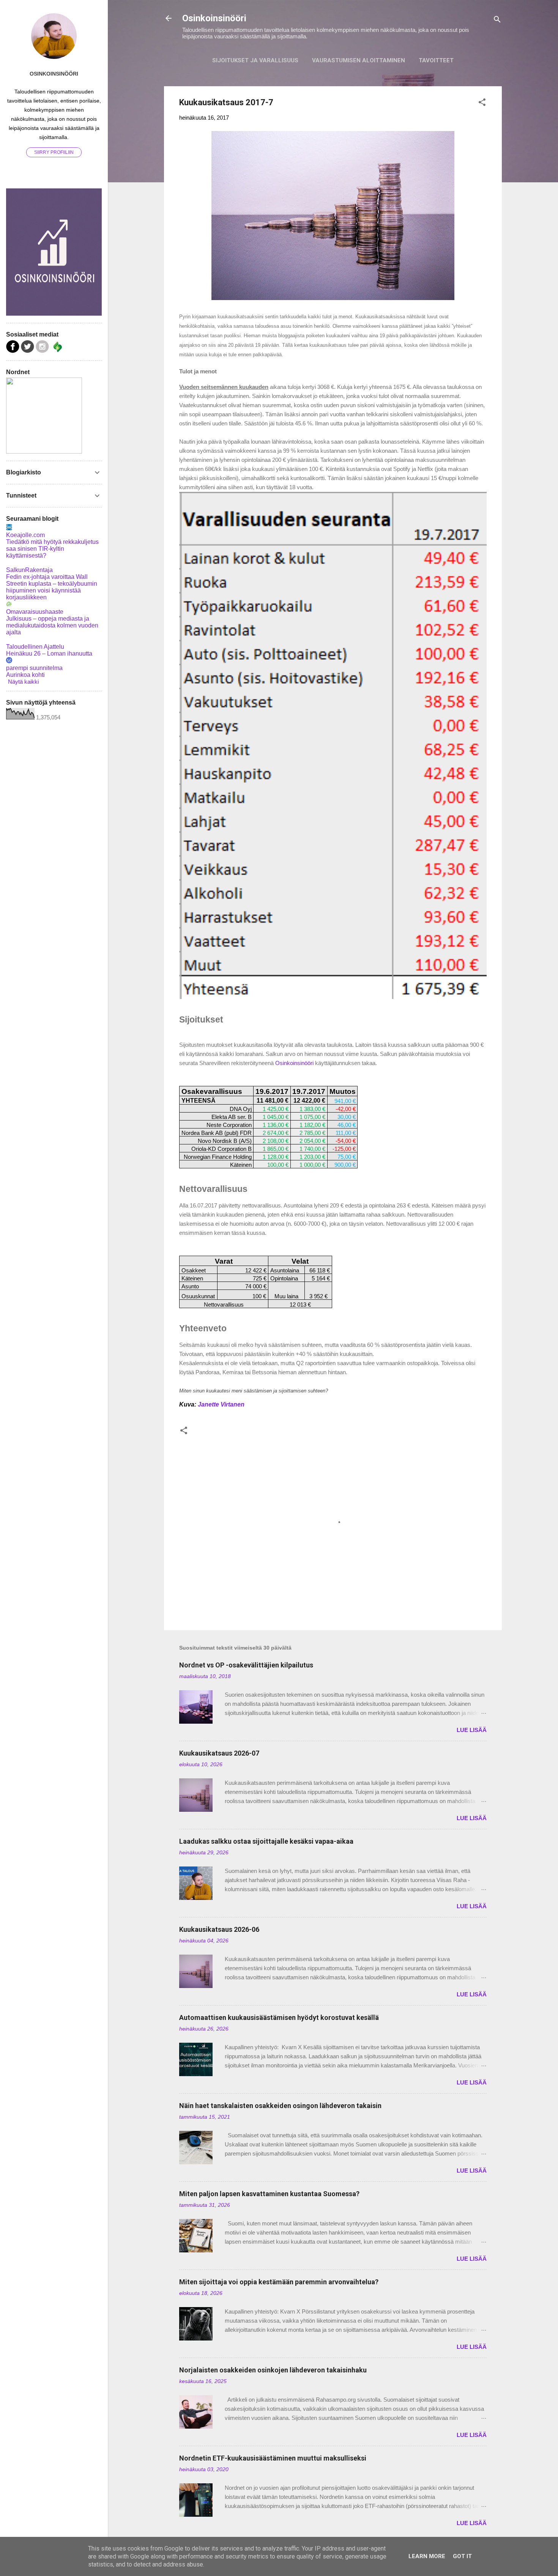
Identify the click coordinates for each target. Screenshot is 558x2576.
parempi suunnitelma (34, 668)
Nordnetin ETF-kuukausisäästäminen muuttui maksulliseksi (273, 2458)
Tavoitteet (436, 60)
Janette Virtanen (221, 1404)
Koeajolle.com (25, 535)
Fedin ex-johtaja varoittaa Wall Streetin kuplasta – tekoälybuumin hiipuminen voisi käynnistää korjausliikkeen (52, 587)
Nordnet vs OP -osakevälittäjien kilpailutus (246, 1665)
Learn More (427, 2556)
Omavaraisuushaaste (35, 612)
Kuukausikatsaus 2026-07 (219, 1753)
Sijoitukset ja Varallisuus (255, 60)
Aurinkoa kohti (25, 675)
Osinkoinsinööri (214, 18)
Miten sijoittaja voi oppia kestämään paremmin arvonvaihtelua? (279, 2282)
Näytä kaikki (23, 682)
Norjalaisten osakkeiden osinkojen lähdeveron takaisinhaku (273, 2370)
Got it (462, 2556)
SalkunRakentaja (29, 570)
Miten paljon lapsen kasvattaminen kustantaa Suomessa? (269, 2194)
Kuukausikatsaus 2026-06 (219, 1929)
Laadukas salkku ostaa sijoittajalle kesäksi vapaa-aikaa (266, 1841)
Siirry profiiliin (54, 152)
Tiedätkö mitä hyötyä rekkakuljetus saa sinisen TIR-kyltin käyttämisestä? (52, 549)
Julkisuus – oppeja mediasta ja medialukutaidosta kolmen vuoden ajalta (52, 625)
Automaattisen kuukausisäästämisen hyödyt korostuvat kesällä (279, 2017)
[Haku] (497, 21)
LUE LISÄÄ (472, 1730)
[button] (482, 104)
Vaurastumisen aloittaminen (359, 60)
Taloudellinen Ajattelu (35, 647)
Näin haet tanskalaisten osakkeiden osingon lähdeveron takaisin (280, 2106)
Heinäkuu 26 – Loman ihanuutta (49, 653)
